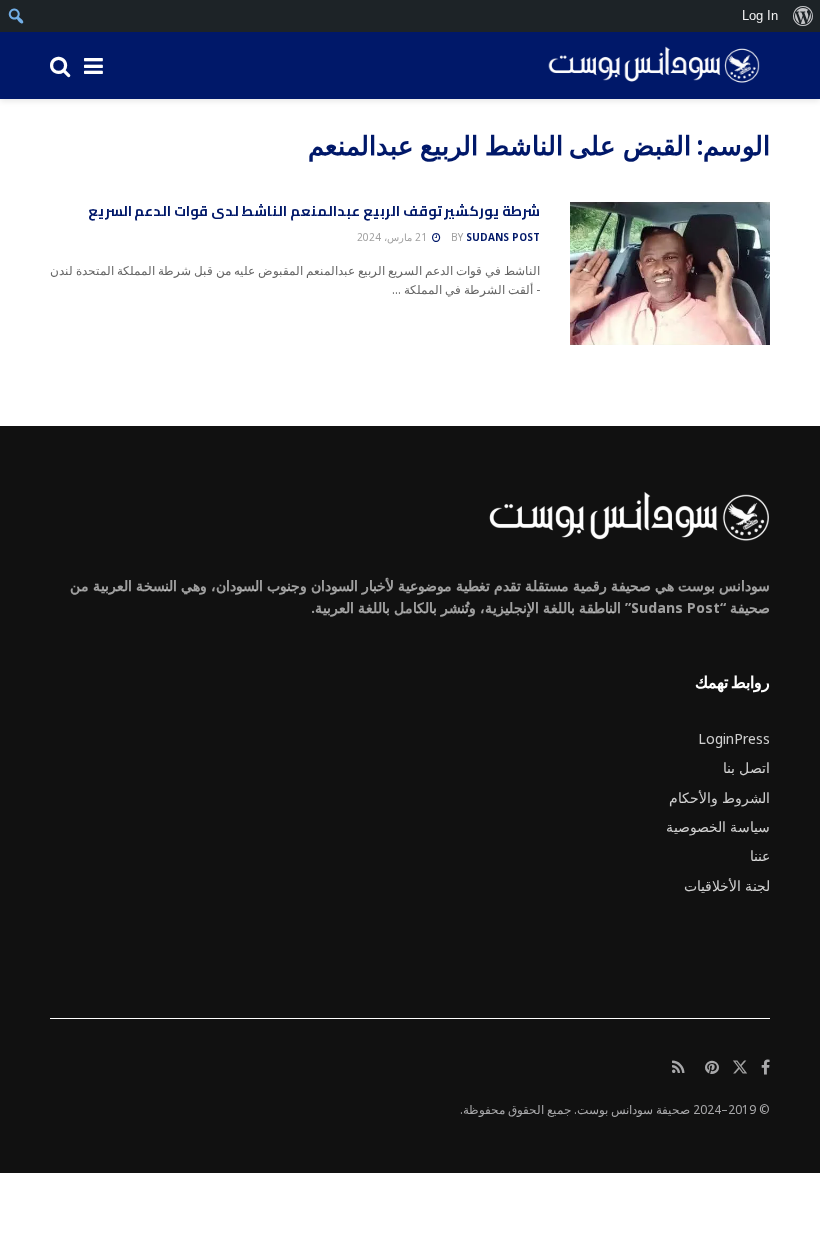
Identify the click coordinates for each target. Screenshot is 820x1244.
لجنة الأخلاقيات (727, 885)
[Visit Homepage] (647, 66)
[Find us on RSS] (678, 1067)
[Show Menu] (93, 65)
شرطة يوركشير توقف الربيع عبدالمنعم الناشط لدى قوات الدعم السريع (314, 211)
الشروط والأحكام (719, 797)
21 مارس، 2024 (393, 237)
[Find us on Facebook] (765, 1067)
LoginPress (734, 738)
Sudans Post (503, 237)
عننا (760, 855)
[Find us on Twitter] (740, 1067)
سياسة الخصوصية (718, 826)
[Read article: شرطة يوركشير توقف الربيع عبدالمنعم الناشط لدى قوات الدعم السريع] (670, 273)
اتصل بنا (746, 767)
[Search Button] (60, 65)
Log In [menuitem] (760, 15)
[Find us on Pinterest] (712, 1067)
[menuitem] (802, 16)
